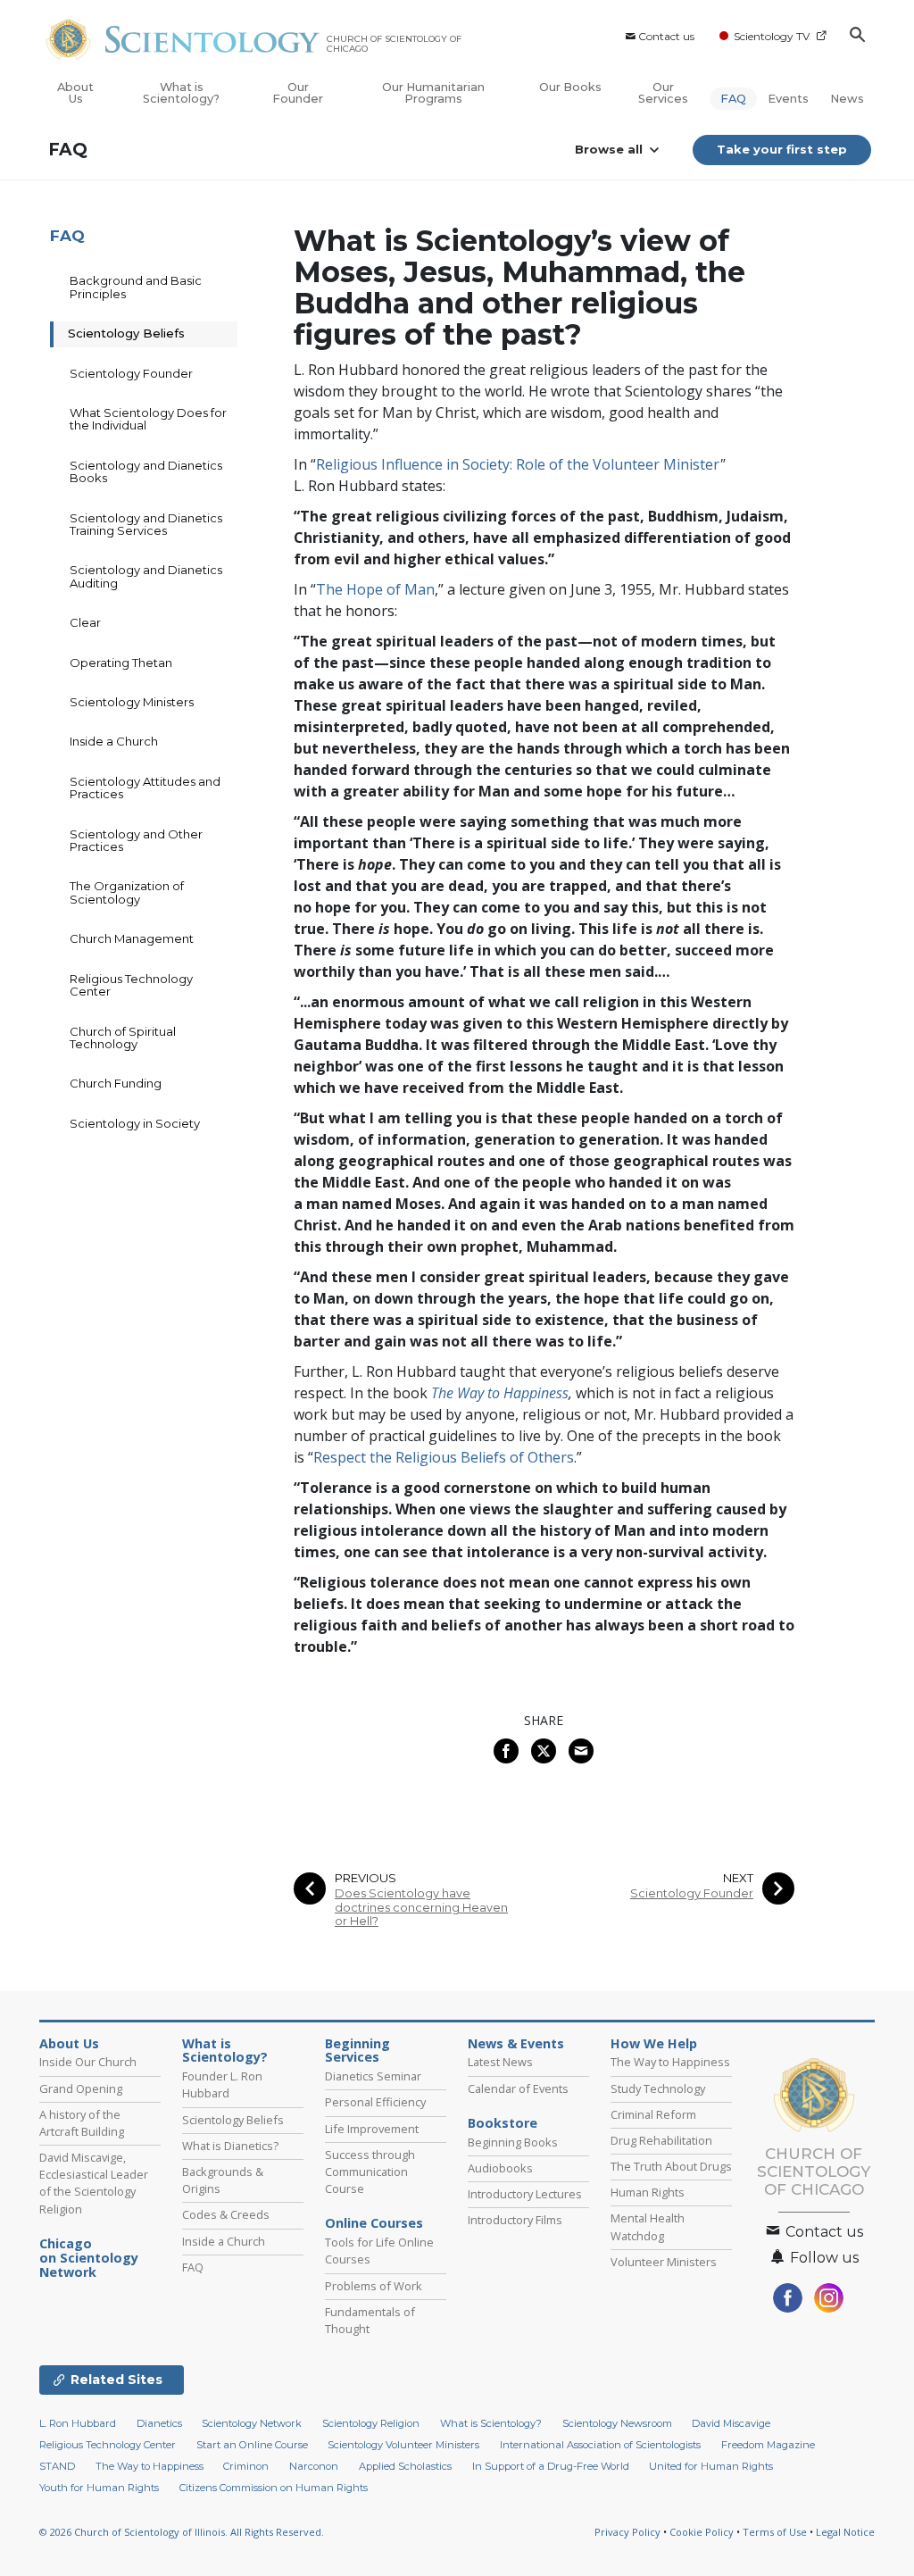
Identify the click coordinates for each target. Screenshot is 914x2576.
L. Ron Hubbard (78, 2423)
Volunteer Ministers (664, 2262)
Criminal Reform (653, 2114)
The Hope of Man (375, 589)
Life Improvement (372, 2129)
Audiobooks (500, 2168)
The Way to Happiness (500, 1393)
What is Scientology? (181, 93)
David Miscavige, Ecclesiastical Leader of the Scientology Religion (94, 2183)
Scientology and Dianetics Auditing (146, 576)
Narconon (314, 2466)
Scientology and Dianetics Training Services (146, 524)
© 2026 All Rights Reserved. (182, 2532)
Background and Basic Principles (136, 287)
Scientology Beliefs (126, 333)
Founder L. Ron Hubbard (222, 2084)
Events (788, 99)
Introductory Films (515, 2220)
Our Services (663, 93)
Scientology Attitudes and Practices (145, 788)
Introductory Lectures (525, 2194)
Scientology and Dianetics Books (146, 471)
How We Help (654, 2044)
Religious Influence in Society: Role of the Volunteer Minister (518, 464)
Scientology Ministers (132, 702)
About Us (75, 93)
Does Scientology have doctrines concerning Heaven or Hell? (421, 1907)
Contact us (666, 36)
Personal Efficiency (375, 2102)
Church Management (132, 938)
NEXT (738, 1878)
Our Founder (298, 93)
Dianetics (159, 2423)
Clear (85, 622)
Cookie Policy (702, 2532)
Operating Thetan (121, 663)
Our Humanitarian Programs (433, 93)
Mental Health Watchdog (648, 2226)
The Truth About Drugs (671, 2166)
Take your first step (782, 149)
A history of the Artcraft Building (82, 2123)
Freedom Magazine (768, 2445)
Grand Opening (81, 2088)
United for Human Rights (711, 2466)
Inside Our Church (88, 2062)
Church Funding (116, 1083)
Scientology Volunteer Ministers (403, 2445)
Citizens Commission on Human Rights (274, 2488)
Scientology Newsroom (617, 2423)
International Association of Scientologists (600, 2445)
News (847, 99)
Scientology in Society (135, 1123)
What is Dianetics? (230, 2146)
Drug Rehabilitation (661, 2140)
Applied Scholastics (405, 2466)
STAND (57, 2466)
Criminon (246, 2466)
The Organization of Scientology (127, 892)
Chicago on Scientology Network (89, 2258)
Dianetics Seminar (373, 2076)
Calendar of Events (518, 2088)
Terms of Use (775, 2532)
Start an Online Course (252, 2445)
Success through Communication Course (370, 2172)
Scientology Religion (371, 2423)
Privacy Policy (627, 2532)
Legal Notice (845, 2532)
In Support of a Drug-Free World (551, 2466)
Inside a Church (114, 741)
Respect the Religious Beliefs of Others (444, 1457)
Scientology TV (772, 36)
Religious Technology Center (131, 985)
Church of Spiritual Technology (123, 1038)
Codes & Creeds (226, 2214)
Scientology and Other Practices (136, 840)
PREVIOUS (366, 1878)
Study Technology (658, 2088)
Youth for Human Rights (99, 2488)
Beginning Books (513, 2142)
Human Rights (648, 2192)
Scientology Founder (692, 1893)
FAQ (733, 99)
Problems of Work (374, 2286)
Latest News (500, 2062)
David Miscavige (731, 2423)
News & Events (516, 2044)
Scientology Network (252, 2423)
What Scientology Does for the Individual (148, 419)
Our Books (570, 87)
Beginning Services (357, 2051)
